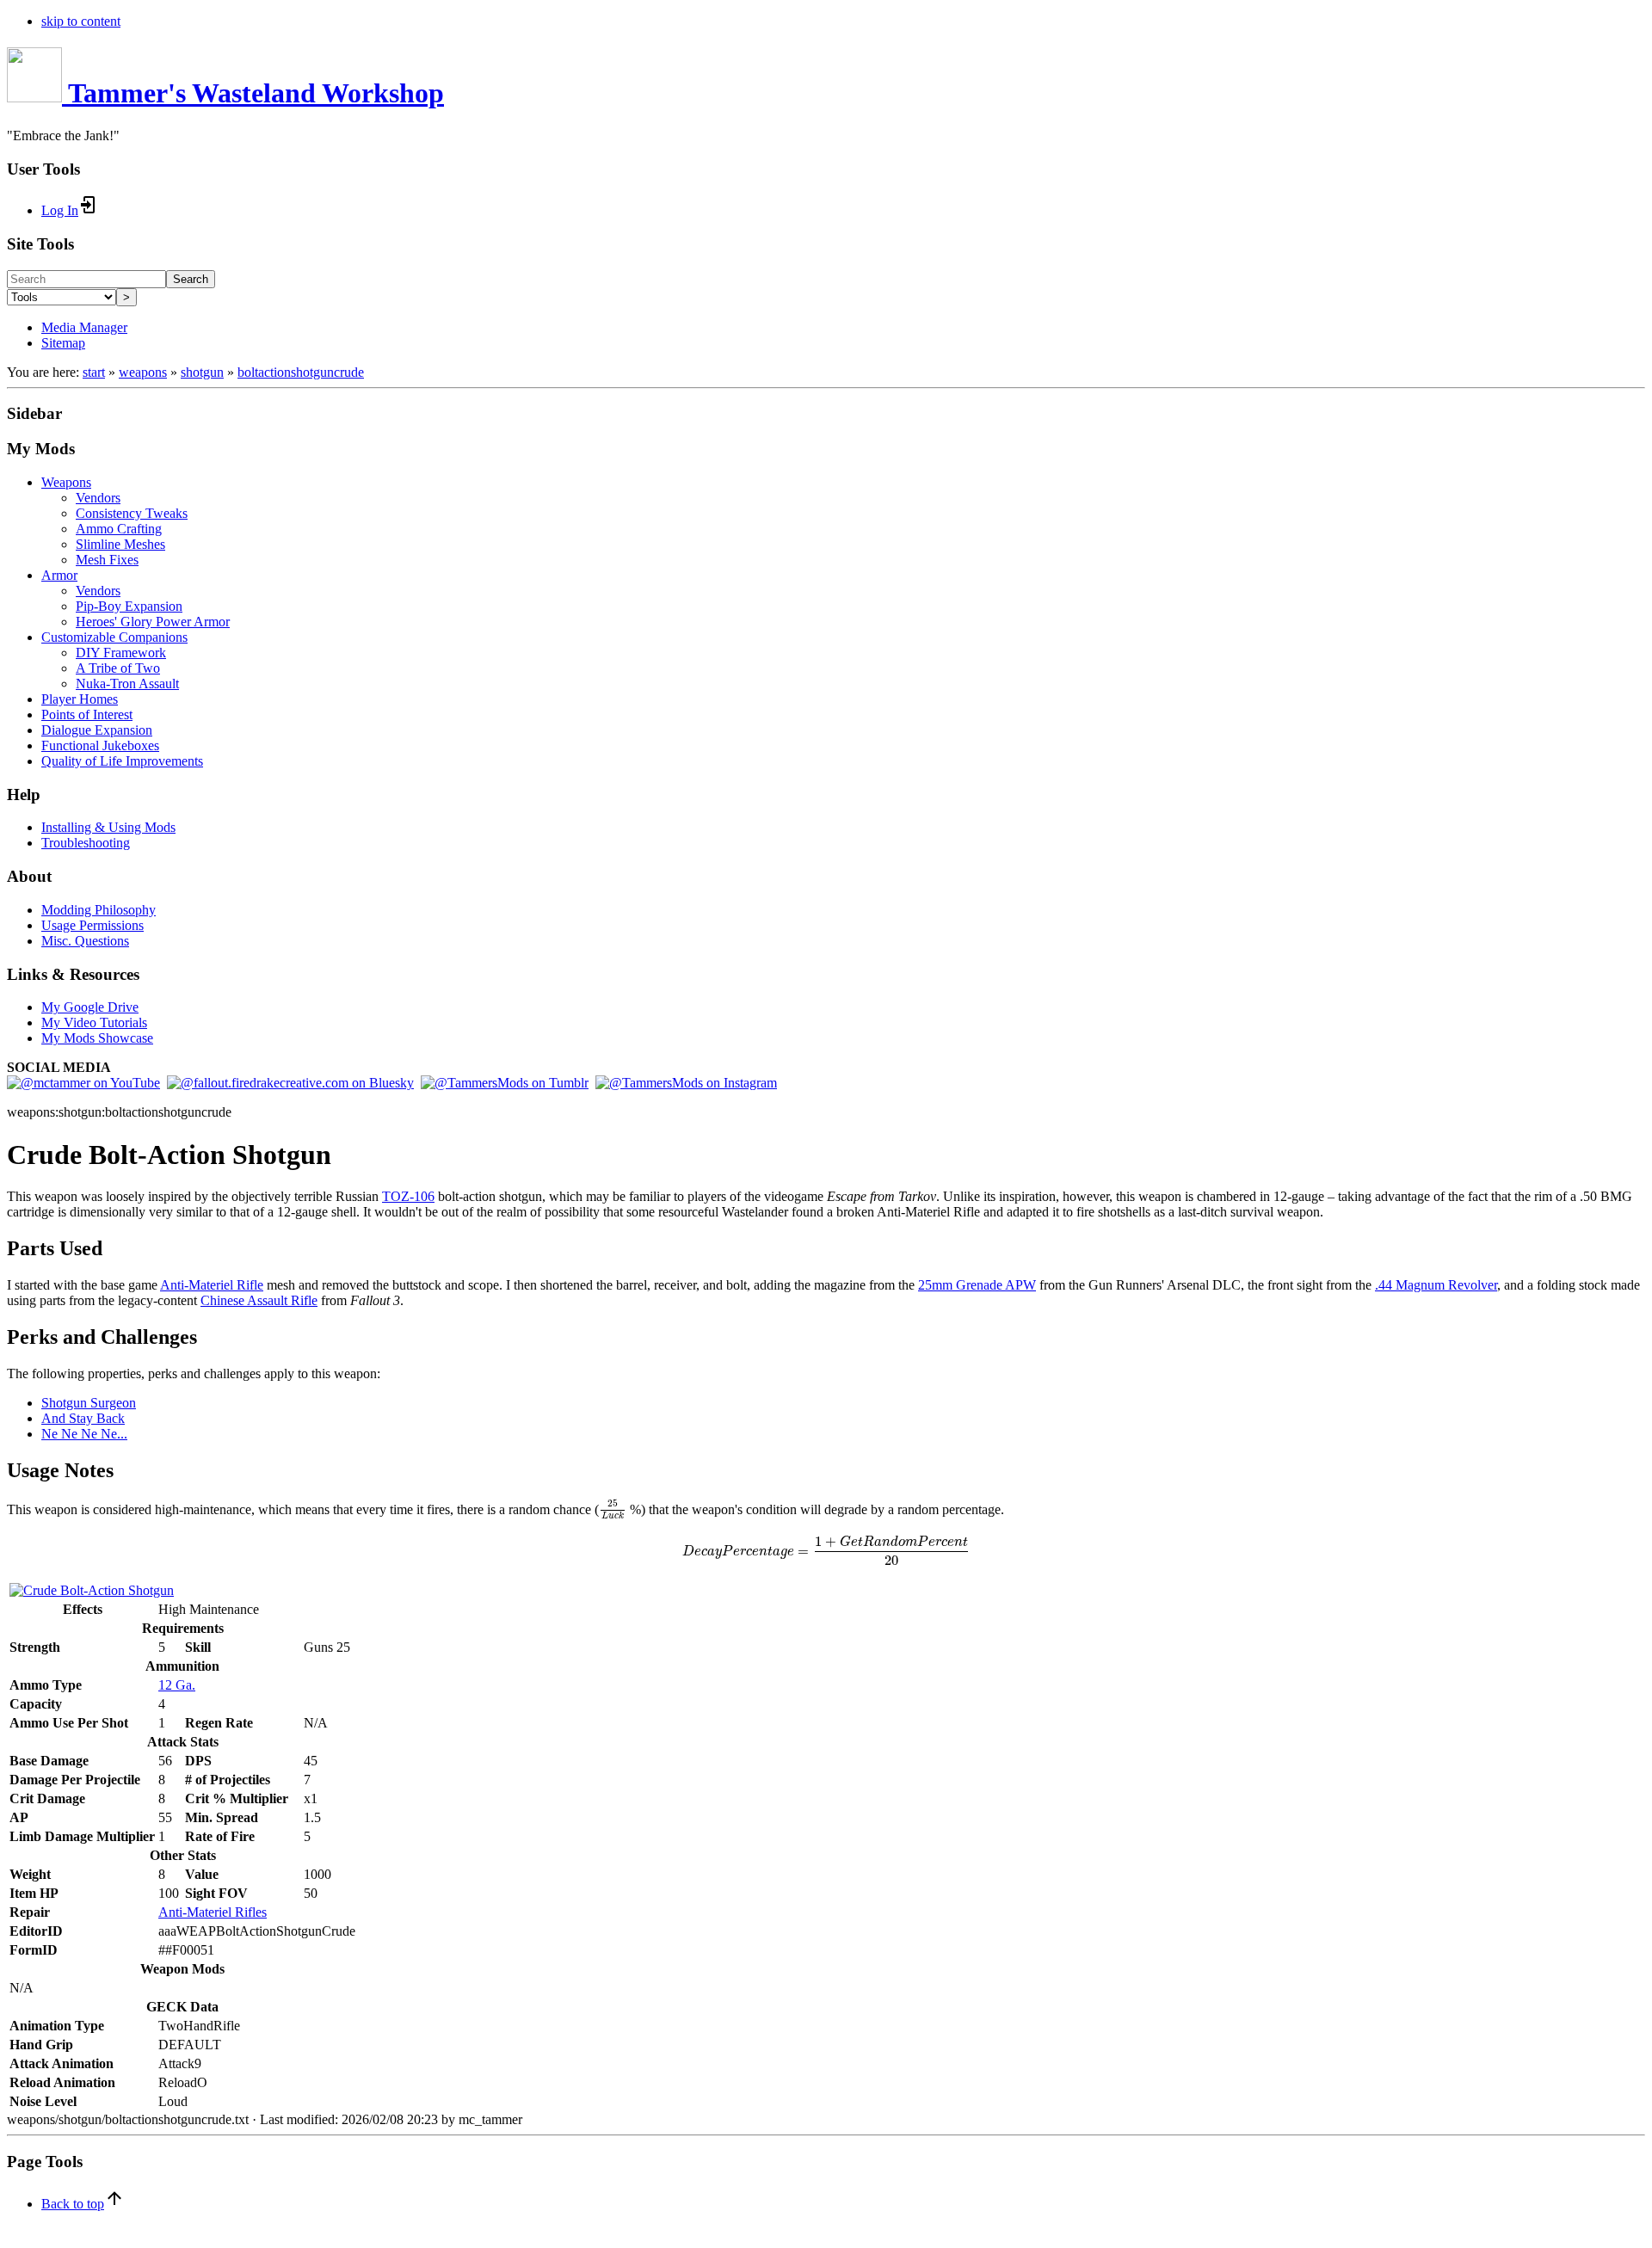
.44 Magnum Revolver (1436, 1285)
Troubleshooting (86, 843)
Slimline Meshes (120, 544)
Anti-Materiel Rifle (212, 1285)
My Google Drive (90, 1007)
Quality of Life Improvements (122, 761)
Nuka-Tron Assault (127, 684)
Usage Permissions (92, 925)
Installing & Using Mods (108, 827)
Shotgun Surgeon (89, 1403)
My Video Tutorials (94, 1022)
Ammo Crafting (119, 529)
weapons (143, 372)
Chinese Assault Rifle (259, 1300)
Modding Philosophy (99, 910)
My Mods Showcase (97, 1038)
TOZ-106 (408, 1196)
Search (191, 279)
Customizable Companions (114, 637)
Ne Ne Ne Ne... (84, 1434)
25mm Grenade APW (977, 1285)
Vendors (98, 498)
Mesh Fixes (107, 560)
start (94, 372)
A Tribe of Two (118, 668)
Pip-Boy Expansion (129, 606)
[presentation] (613, 1510)
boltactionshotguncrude (301, 372)
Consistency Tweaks (132, 513)
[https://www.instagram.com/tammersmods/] (686, 1083)
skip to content (81, 21)
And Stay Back (83, 1418)
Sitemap (63, 343)
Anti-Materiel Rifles (213, 1912)
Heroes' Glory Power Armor (153, 622)
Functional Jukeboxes (100, 745)
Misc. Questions (85, 941)
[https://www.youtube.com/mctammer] (83, 1083)
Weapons (66, 482)
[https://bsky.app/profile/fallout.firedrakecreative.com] (290, 1083)
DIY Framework (121, 653)
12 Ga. (177, 1685)
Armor (59, 575)
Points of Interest (87, 714)
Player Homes (80, 699)
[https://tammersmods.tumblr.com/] (505, 1083)
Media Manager (84, 327)
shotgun (202, 372)
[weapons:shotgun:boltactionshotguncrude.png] (92, 1590)
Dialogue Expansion (97, 730)
